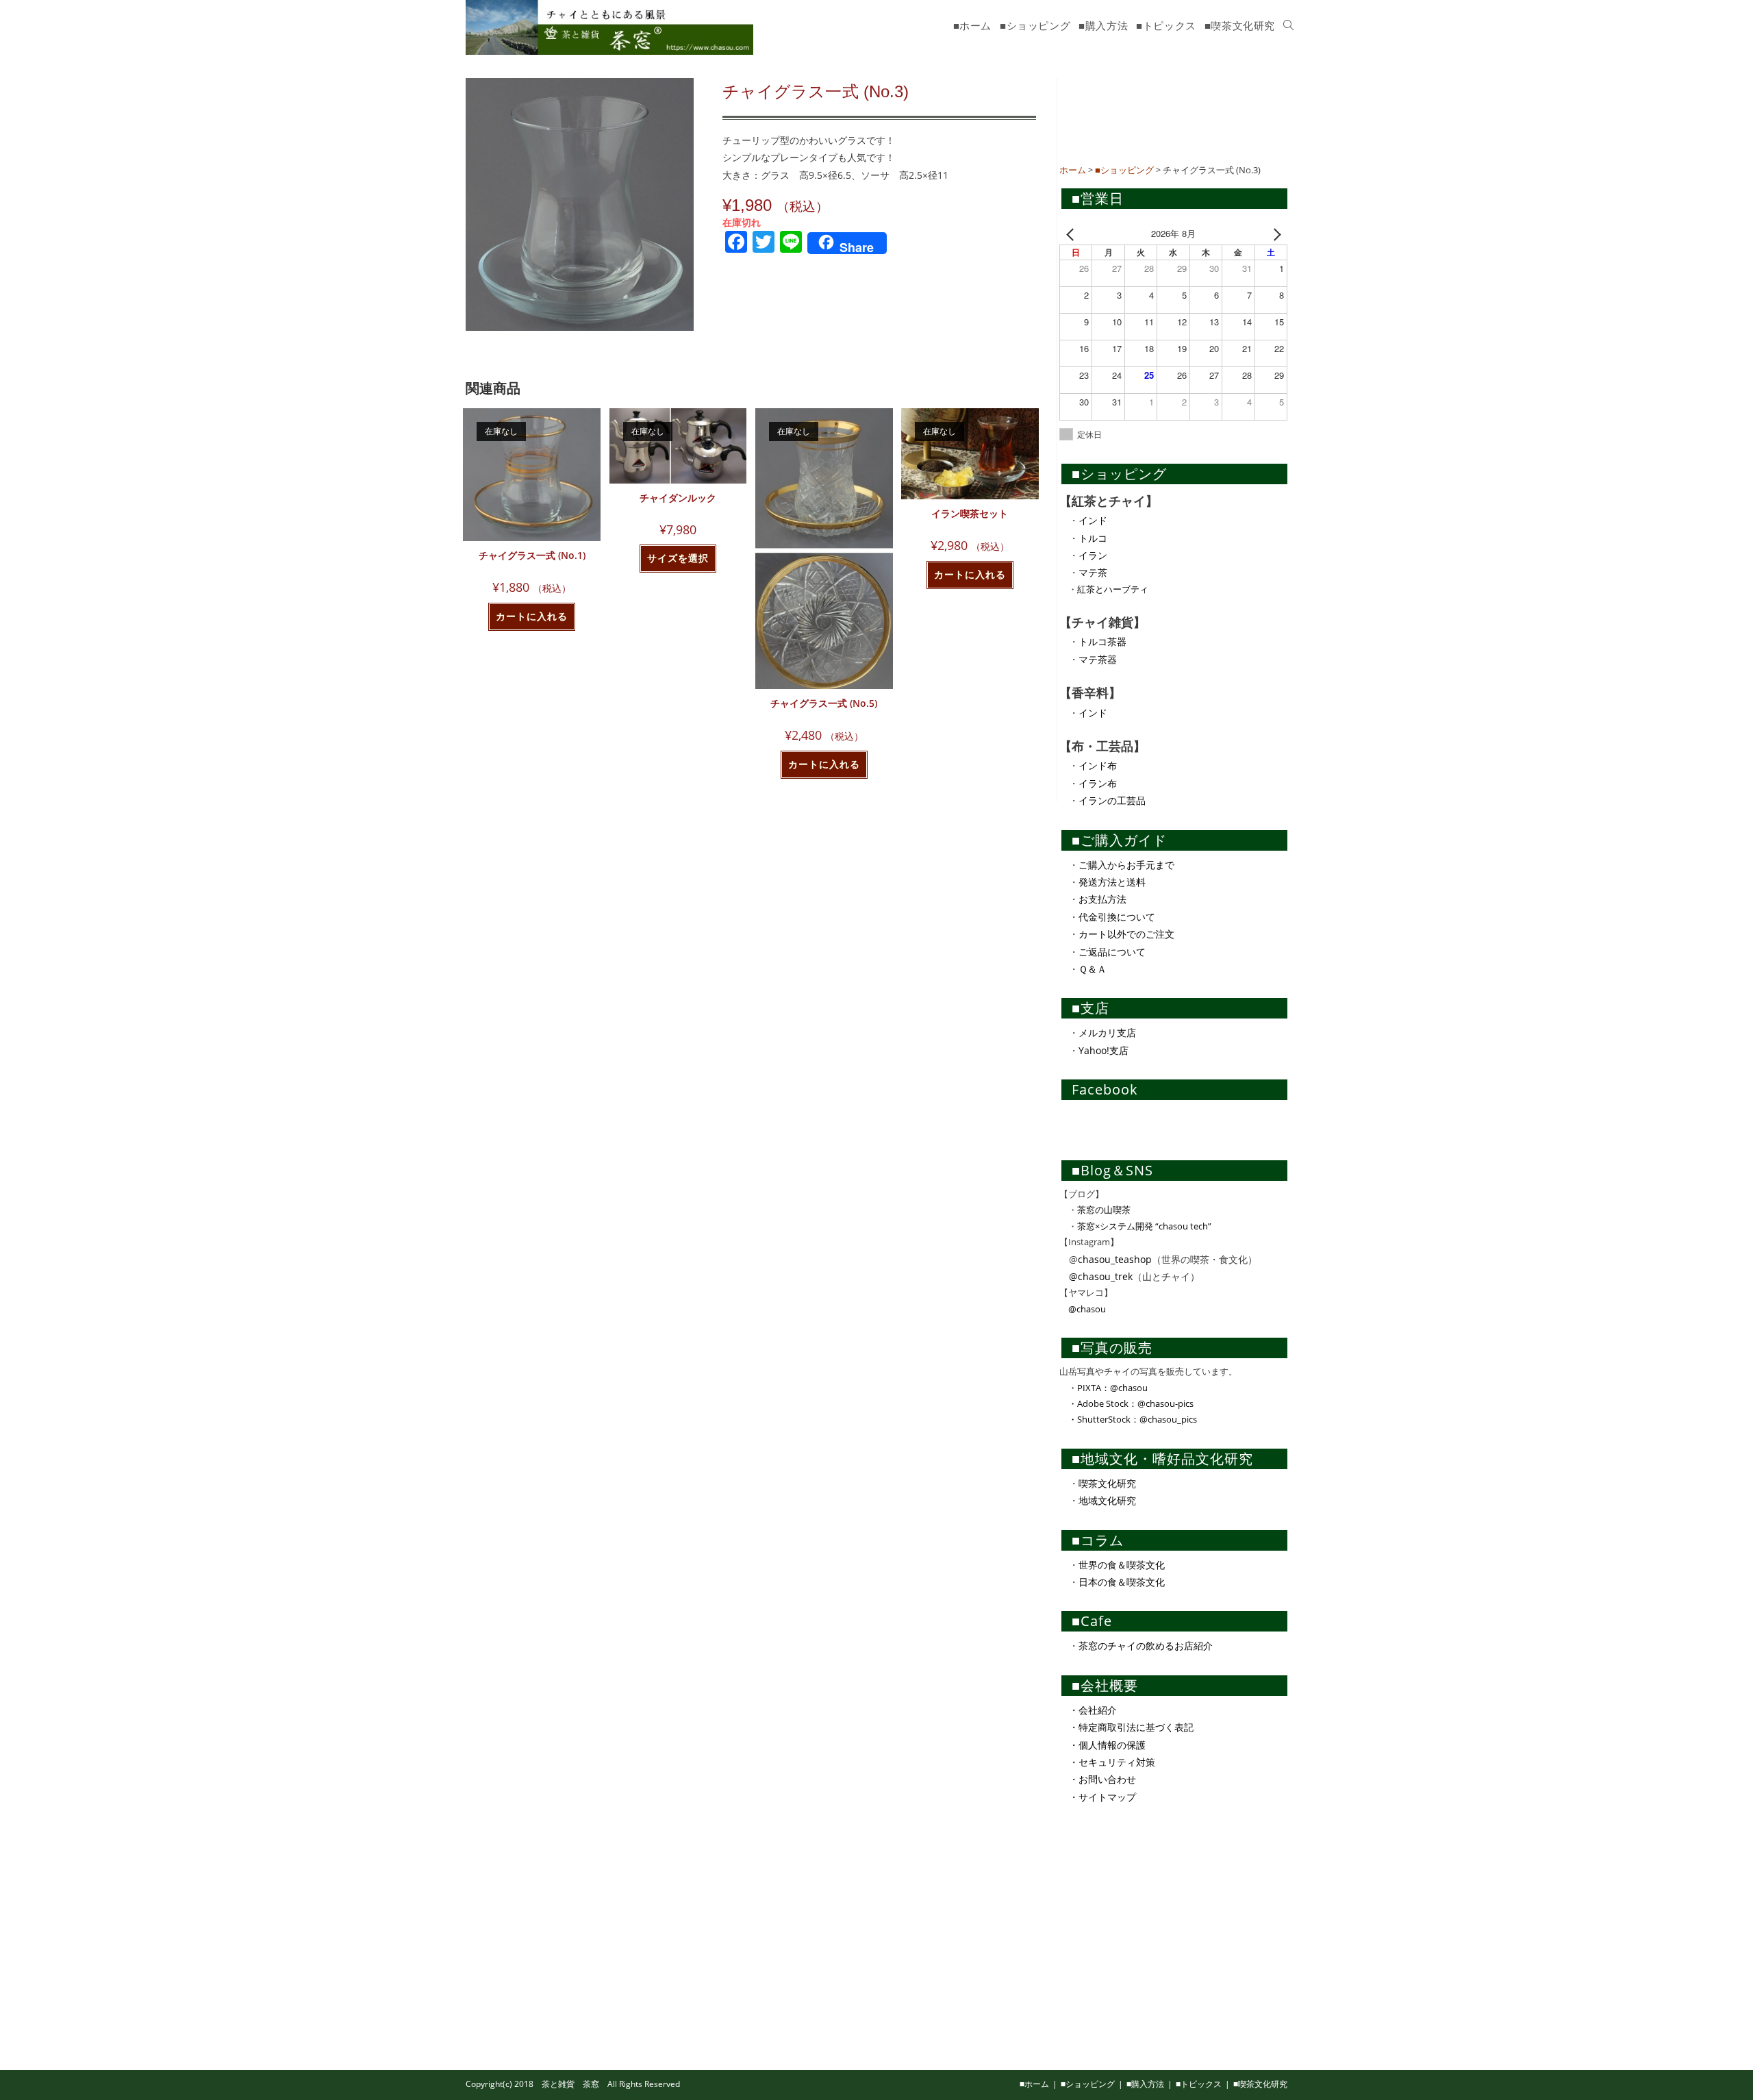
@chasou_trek (1101, 1276)
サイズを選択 (678, 558)
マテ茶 (1093, 572)
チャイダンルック (678, 498)
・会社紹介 (1093, 1710)
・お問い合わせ (1102, 1779)
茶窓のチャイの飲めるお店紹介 (1146, 1646)
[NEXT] (1274, 233)
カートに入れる (532, 616)
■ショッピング (1088, 2084)
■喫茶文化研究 (1260, 2084)
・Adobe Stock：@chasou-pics (1126, 1403)
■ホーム (1034, 2084)
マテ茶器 (1098, 659)
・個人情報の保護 (1107, 1745)
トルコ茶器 (1102, 641)
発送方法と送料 (1112, 882)
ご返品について (1112, 952)
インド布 (1098, 765)
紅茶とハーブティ (1113, 589)
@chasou (1083, 1309)
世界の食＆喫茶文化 (1122, 1565)
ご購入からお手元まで (1126, 865)
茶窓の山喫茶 (1104, 1210)
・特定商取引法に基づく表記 (1131, 1727)
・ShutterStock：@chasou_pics (1128, 1419)
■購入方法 (1145, 2084)
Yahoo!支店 (1103, 1050)
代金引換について (1117, 917)
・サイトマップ (1102, 1797)
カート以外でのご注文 (1126, 934)
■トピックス (1199, 2084)
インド (1093, 520)
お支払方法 (1102, 899)
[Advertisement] (1162, 116)
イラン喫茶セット (970, 513)
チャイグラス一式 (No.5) (824, 703)
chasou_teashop (1115, 1259)
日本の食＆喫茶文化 (1122, 1582)
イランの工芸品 (1112, 800)
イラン (1093, 555)
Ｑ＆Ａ (1093, 969)
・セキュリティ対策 (1112, 1762)
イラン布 (1098, 783)
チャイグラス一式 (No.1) (532, 555)
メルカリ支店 (1107, 1033)
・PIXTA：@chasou (1103, 1388)
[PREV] (1072, 233)
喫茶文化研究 (1107, 1483)
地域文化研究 (1107, 1500)
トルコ (1093, 538)
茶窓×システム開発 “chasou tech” (1144, 1226)
